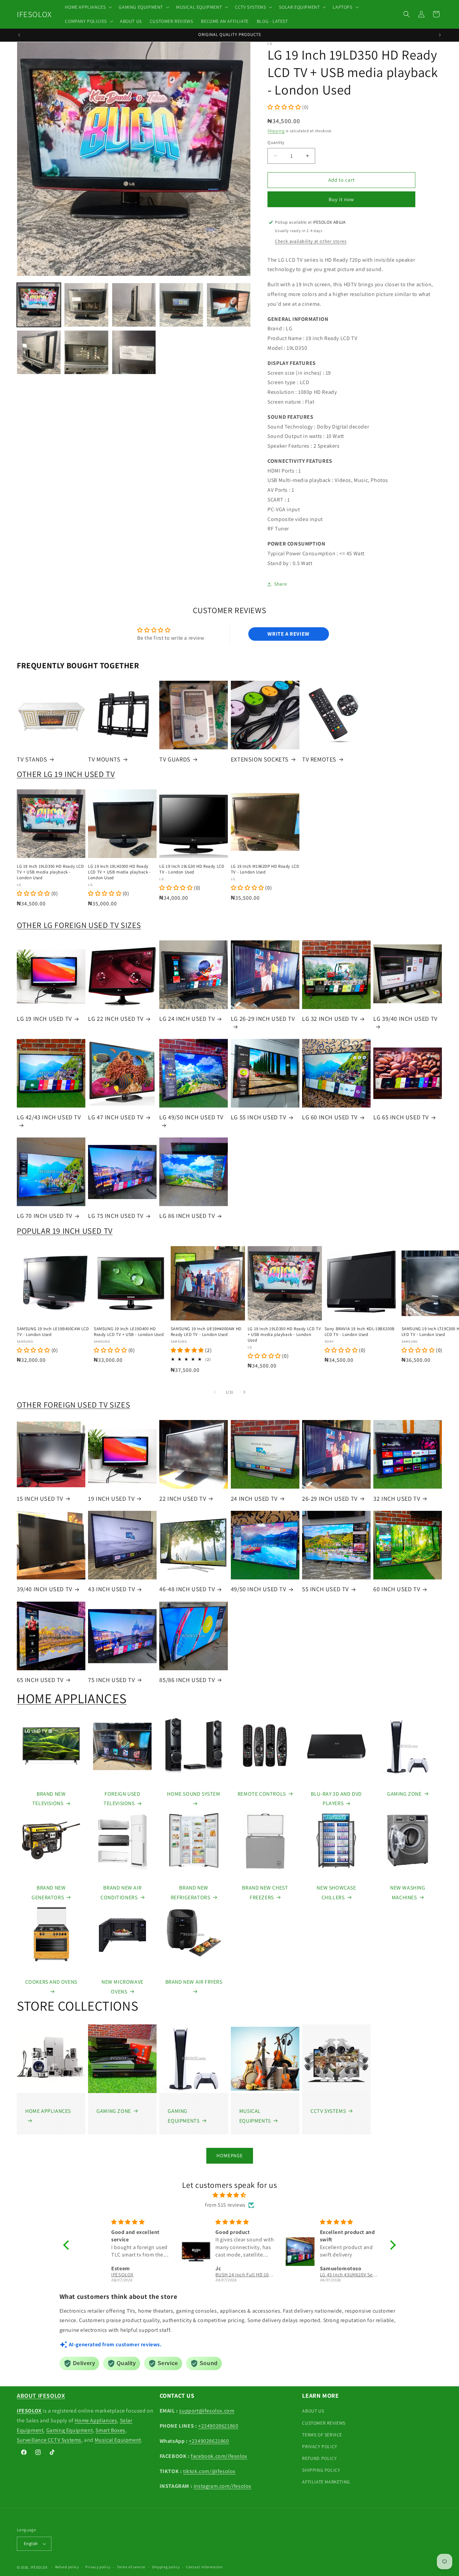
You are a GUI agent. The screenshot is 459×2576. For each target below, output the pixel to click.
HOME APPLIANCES (72, 1698)
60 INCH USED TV (397, 1589)
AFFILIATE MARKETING (326, 2482)
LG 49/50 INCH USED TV (191, 1117)
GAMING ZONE (404, 1794)
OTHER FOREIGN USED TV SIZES (73, 1405)
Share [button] (280, 584)
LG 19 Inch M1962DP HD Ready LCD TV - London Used (265, 869)
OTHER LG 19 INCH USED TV (66, 774)
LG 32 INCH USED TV (330, 1019)
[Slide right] (244, 1392)
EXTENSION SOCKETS (260, 759)
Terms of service (131, 2567)
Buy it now (341, 199)
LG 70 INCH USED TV (45, 1216)
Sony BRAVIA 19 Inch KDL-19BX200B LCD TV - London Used (360, 1332)
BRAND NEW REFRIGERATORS (191, 1893)
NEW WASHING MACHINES (408, 1893)
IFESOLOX (39, 2567)
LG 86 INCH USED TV (187, 1216)
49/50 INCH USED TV (259, 1589)
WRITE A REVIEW (288, 634)
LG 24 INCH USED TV (187, 1019)
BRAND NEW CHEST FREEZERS (265, 1893)
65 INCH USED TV (40, 1680)
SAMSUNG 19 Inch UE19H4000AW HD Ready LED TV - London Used (206, 1332)
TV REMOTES (319, 759)
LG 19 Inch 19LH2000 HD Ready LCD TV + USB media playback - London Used (119, 872)
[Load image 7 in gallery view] (86, 352)
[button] (88, 7)
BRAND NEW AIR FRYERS (194, 1982)
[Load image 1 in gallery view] (39, 305)
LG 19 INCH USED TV (44, 1019)
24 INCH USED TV (254, 1499)
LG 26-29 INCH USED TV (263, 1019)
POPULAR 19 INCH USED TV (65, 1231)
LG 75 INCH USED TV (116, 1216)
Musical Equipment (118, 2440)
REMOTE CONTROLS (262, 1794)
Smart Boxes (110, 2430)
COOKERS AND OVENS (51, 1982)
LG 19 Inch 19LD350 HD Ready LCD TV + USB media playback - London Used (50, 872)
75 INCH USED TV (111, 1680)
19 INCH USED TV (111, 1499)
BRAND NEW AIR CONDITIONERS (121, 1893)
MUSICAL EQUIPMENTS (255, 2116)
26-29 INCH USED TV (330, 1499)
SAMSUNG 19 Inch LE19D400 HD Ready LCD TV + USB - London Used (129, 1332)
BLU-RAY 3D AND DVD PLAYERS (336, 1799)
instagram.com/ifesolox (222, 2486)
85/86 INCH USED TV (187, 1680)
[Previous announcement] (19, 35)
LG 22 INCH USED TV (116, 1019)
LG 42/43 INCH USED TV (49, 1117)
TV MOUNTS (104, 759)
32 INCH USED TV (397, 1499)
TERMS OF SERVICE (322, 2435)
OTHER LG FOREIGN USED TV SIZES (79, 925)
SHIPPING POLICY (321, 2470)
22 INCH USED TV (183, 1499)
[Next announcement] (440, 35)
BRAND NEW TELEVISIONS (49, 1799)
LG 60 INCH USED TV (330, 1117)
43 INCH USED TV (111, 1589)
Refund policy (67, 2567)
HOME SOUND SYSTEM (194, 1794)
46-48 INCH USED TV (187, 1589)
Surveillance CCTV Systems (49, 2440)
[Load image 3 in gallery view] (134, 305)
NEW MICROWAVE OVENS (122, 1987)
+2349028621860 (218, 2426)
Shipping (276, 131)
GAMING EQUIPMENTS (183, 2116)
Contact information (204, 2567)
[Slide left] (215, 1392)
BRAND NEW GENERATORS (49, 1893)
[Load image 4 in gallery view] (181, 305)
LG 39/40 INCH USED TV (405, 1019)
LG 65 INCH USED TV (401, 1117)
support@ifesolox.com (207, 2411)
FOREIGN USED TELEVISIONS (122, 1799)
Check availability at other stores (311, 241)
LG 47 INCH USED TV (116, 1117)
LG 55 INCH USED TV (259, 1117)
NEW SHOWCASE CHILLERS (336, 1893)
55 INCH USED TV (325, 1589)
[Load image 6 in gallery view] (39, 352)
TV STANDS (32, 759)
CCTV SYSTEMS (328, 2111)
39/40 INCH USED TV (45, 1589)
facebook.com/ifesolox (219, 2456)
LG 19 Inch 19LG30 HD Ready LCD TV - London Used (192, 869)
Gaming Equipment (70, 2430)
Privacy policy (98, 2567)
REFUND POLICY (319, 2458)
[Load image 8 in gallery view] (134, 352)
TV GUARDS (175, 759)
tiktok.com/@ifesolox (209, 2471)
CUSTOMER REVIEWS (324, 2423)
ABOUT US (313, 2411)
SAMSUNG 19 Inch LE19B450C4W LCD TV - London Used (53, 1332)
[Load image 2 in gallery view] (86, 305)
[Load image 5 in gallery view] (229, 305)
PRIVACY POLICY (320, 2447)
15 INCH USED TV (40, 1499)
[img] (229, 2195)
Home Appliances (96, 2420)
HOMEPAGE (230, 2155)
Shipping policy (166, 2567)
